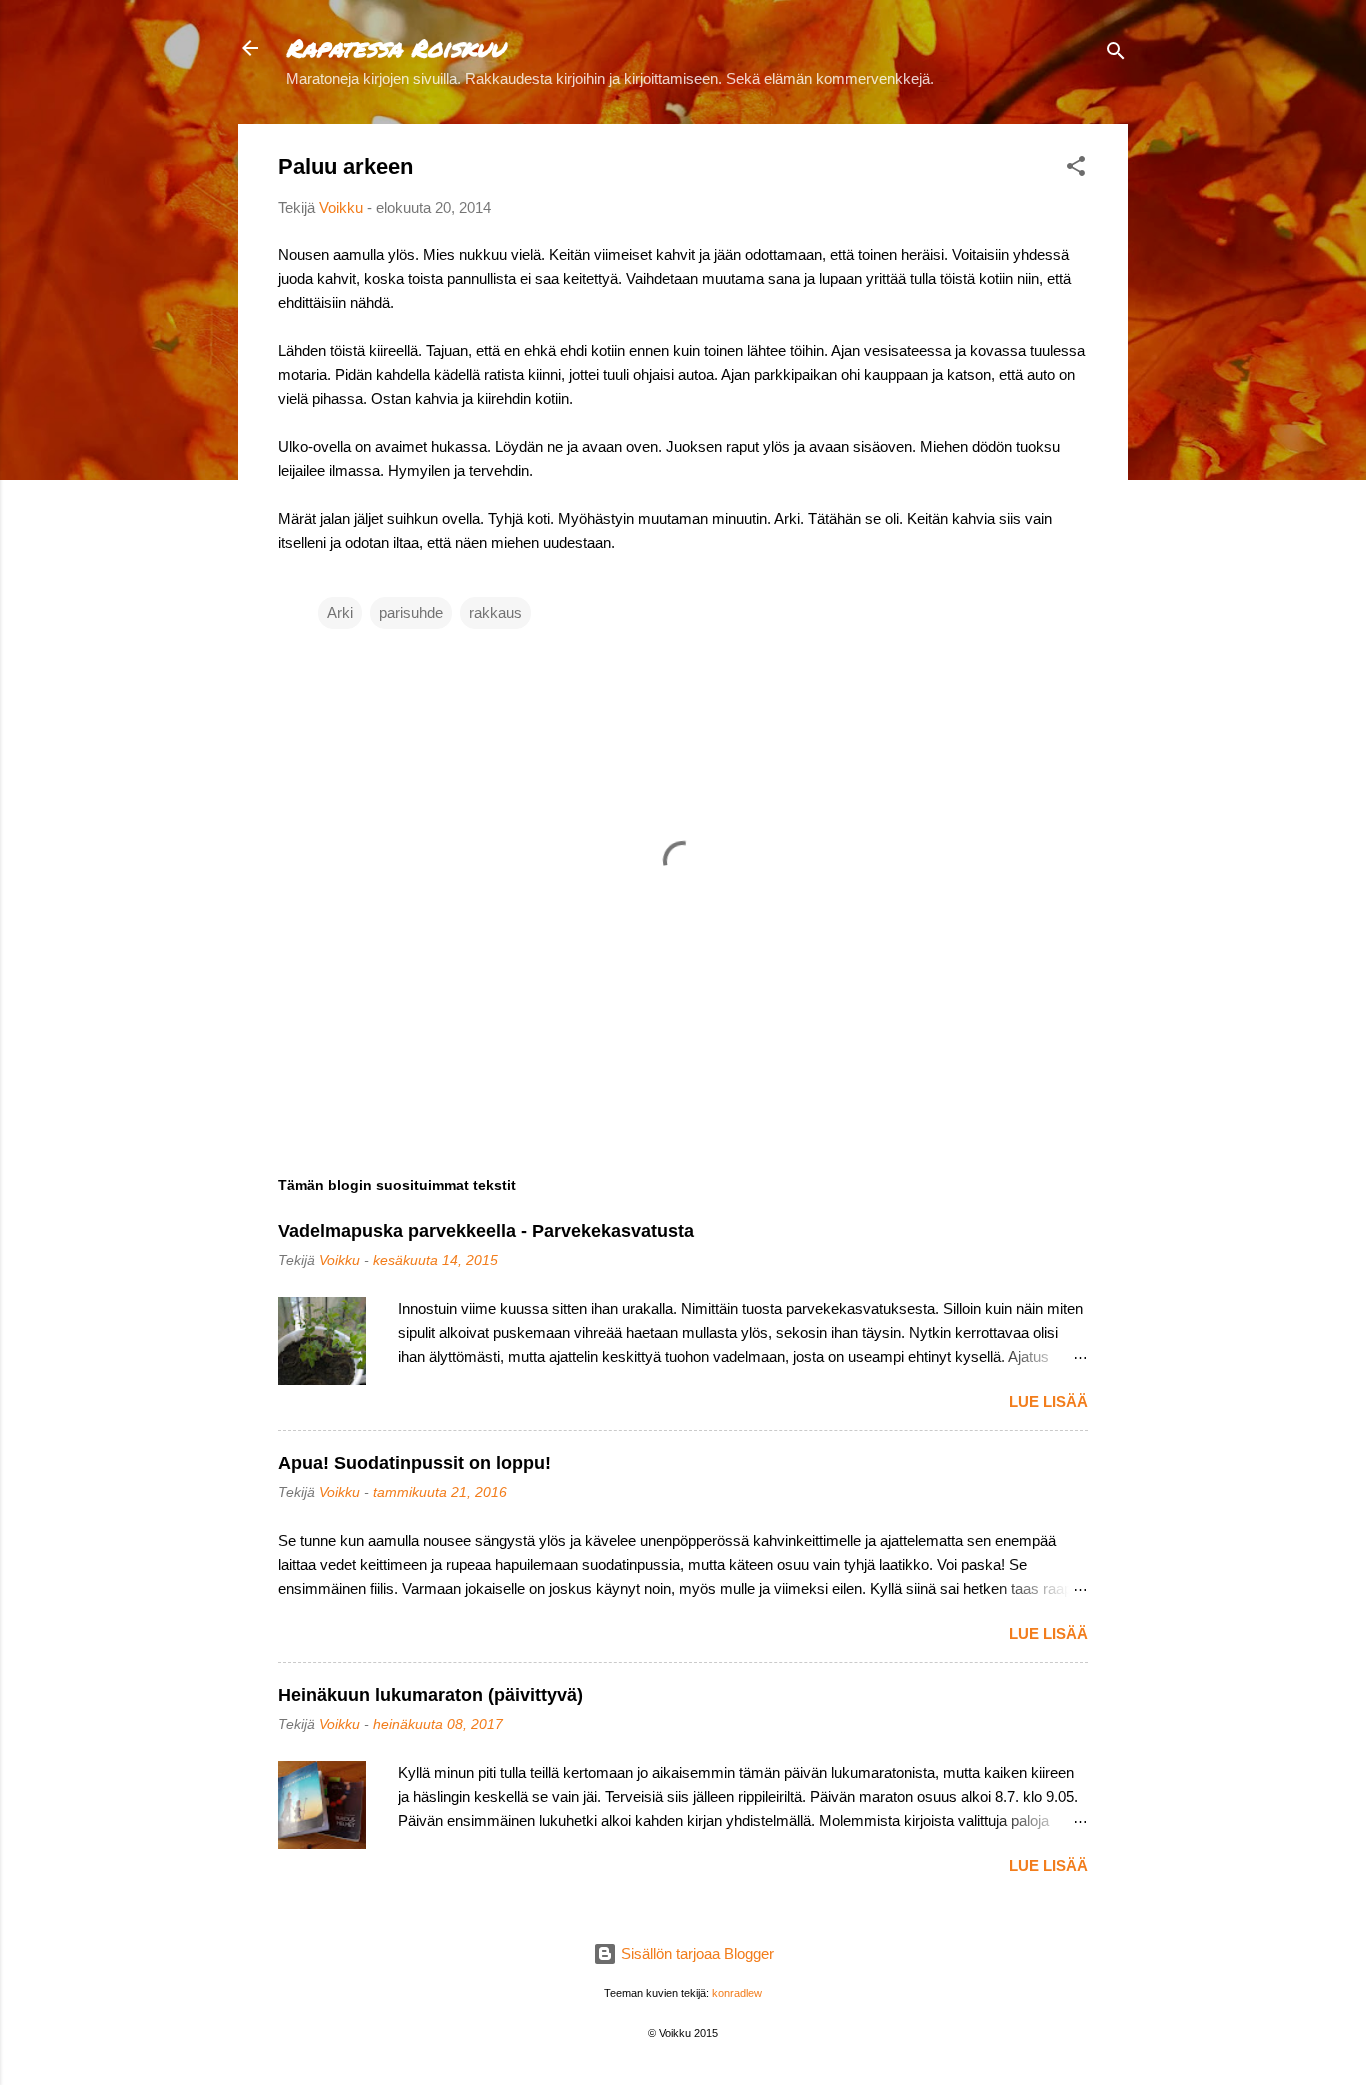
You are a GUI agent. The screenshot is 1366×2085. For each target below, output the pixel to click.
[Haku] (1116, 54)
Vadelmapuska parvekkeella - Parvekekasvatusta (486, 1231)
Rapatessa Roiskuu (395, 47)
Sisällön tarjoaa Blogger (695, 1953)
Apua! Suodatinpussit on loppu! (414, 1463)
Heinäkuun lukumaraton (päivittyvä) (430, 1695)
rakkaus (495, 612)
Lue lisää (1048, 1401)
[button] (1076, 169)
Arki (340, 612)
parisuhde (411, 612)
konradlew (737, 1993)
